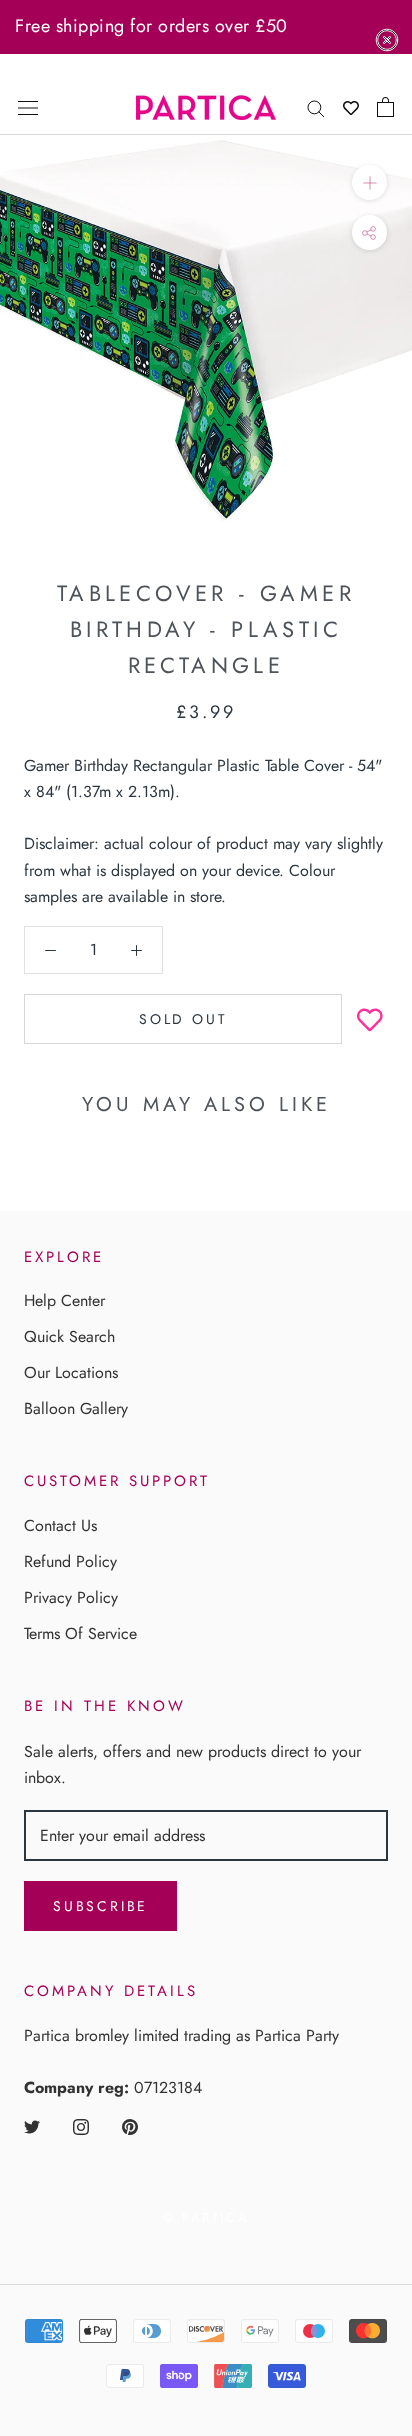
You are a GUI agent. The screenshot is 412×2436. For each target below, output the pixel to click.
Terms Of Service (80, 1633)
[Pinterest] (130, 2126)
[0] (385, 107)
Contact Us (60, 1525)
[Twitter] (32, 2126)
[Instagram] (81, 2126)
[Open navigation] (28, 107)
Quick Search (69, 1336)
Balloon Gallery (76, 1408)
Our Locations (71, 1372)
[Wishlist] (351, 107)
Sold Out (183, 1019)
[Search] (316, 107)
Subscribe (100, 1906)
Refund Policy (70, 1561)
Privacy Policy (71, 1597)
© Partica (206, 2217)
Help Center (64, 1300)
